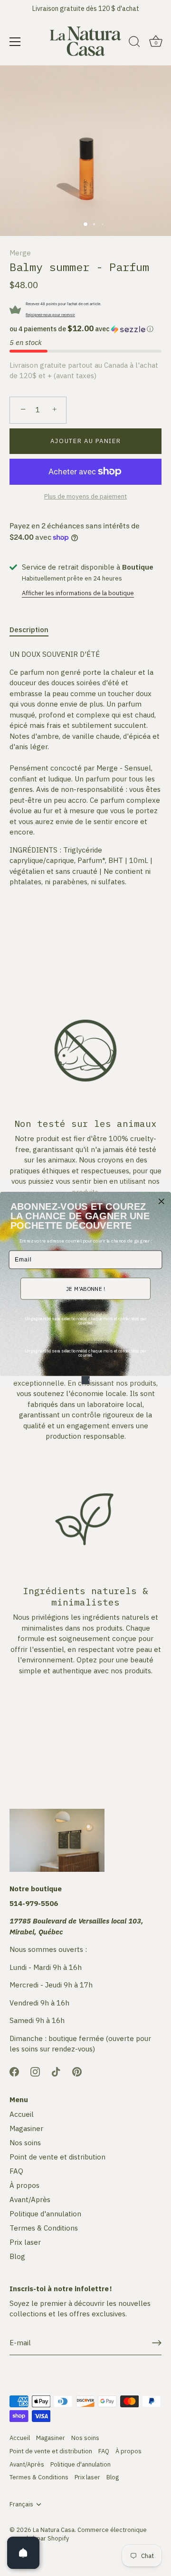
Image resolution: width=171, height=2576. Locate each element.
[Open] (23, 2553)
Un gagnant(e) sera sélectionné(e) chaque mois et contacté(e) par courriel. (85, 1321)
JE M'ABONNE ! (85, 1288)
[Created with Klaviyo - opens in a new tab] (85, 1380)
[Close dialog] (161, 1201)
